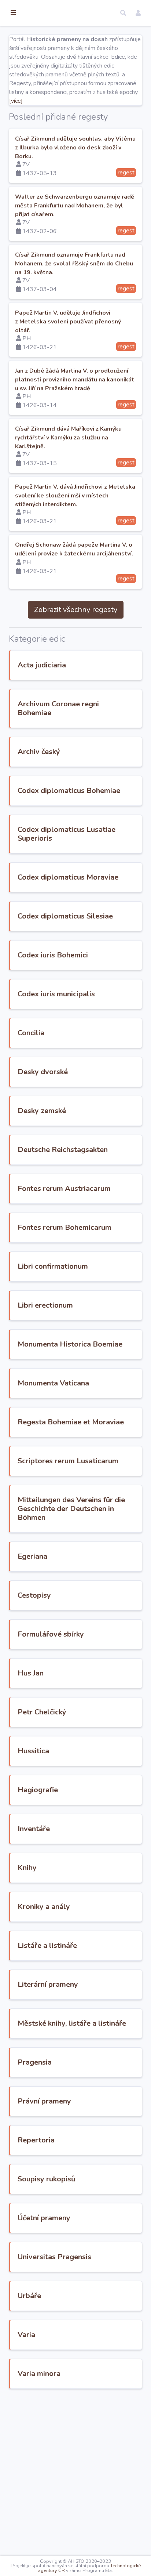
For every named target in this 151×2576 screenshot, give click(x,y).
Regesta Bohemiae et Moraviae (71, 1422)
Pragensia (35, 2062)
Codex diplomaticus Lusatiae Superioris (67, 834)
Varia (26, 2335)
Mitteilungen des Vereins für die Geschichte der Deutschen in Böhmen (71, 1509)
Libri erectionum (45, 1305)
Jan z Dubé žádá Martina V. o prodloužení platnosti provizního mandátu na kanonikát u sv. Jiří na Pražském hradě (75, 380)
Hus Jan (31, 1673)
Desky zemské (42, 1111)
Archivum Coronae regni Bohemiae (58, 708)
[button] (123, 13)
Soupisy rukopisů (47, 2179)
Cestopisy (34, 1595)
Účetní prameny (44, 2218)
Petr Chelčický (42, 1712)
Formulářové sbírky (51, 1634)
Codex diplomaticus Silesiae (65, 916)
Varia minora (39, 2374)
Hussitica (33, 1751)
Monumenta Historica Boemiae (70, 1344)
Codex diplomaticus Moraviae (68, 877)
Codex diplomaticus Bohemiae (69, 791)
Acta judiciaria (42, 665)
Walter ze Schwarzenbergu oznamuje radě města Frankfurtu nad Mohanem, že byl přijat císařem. (75, 206)
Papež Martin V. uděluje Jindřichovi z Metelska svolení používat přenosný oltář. (68, 322)
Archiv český (39, 752)
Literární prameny (48, 1984)
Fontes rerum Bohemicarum (65, 1227)
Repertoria (36, 2140)
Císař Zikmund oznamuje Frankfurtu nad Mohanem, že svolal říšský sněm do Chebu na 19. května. (74, 264)
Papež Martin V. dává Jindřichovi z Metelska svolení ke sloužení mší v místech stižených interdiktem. (75, 496)
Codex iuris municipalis (56, 994)
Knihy (27, 1868)
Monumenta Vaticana (53, 1383)
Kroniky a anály (44, 1907)
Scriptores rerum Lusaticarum (68, 1461)
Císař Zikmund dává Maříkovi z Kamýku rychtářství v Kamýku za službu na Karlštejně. (68, 438)
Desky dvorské (43, 1072)
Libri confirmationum (53, 1266)
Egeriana (32, 1556)
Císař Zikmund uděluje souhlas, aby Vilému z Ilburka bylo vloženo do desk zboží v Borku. (75, 148)
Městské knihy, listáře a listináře (72, 2023)
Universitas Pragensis (54, 2257)
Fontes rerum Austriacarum (64, 1189)
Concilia (31, 1033)
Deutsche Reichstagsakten (63, 1150)
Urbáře (29, 2296)
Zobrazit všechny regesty (76, 610)
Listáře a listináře (47, 1945)
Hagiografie (38, 1790)
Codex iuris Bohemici (53, 955)
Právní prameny (44, 2101)
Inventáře (34, 1829)
